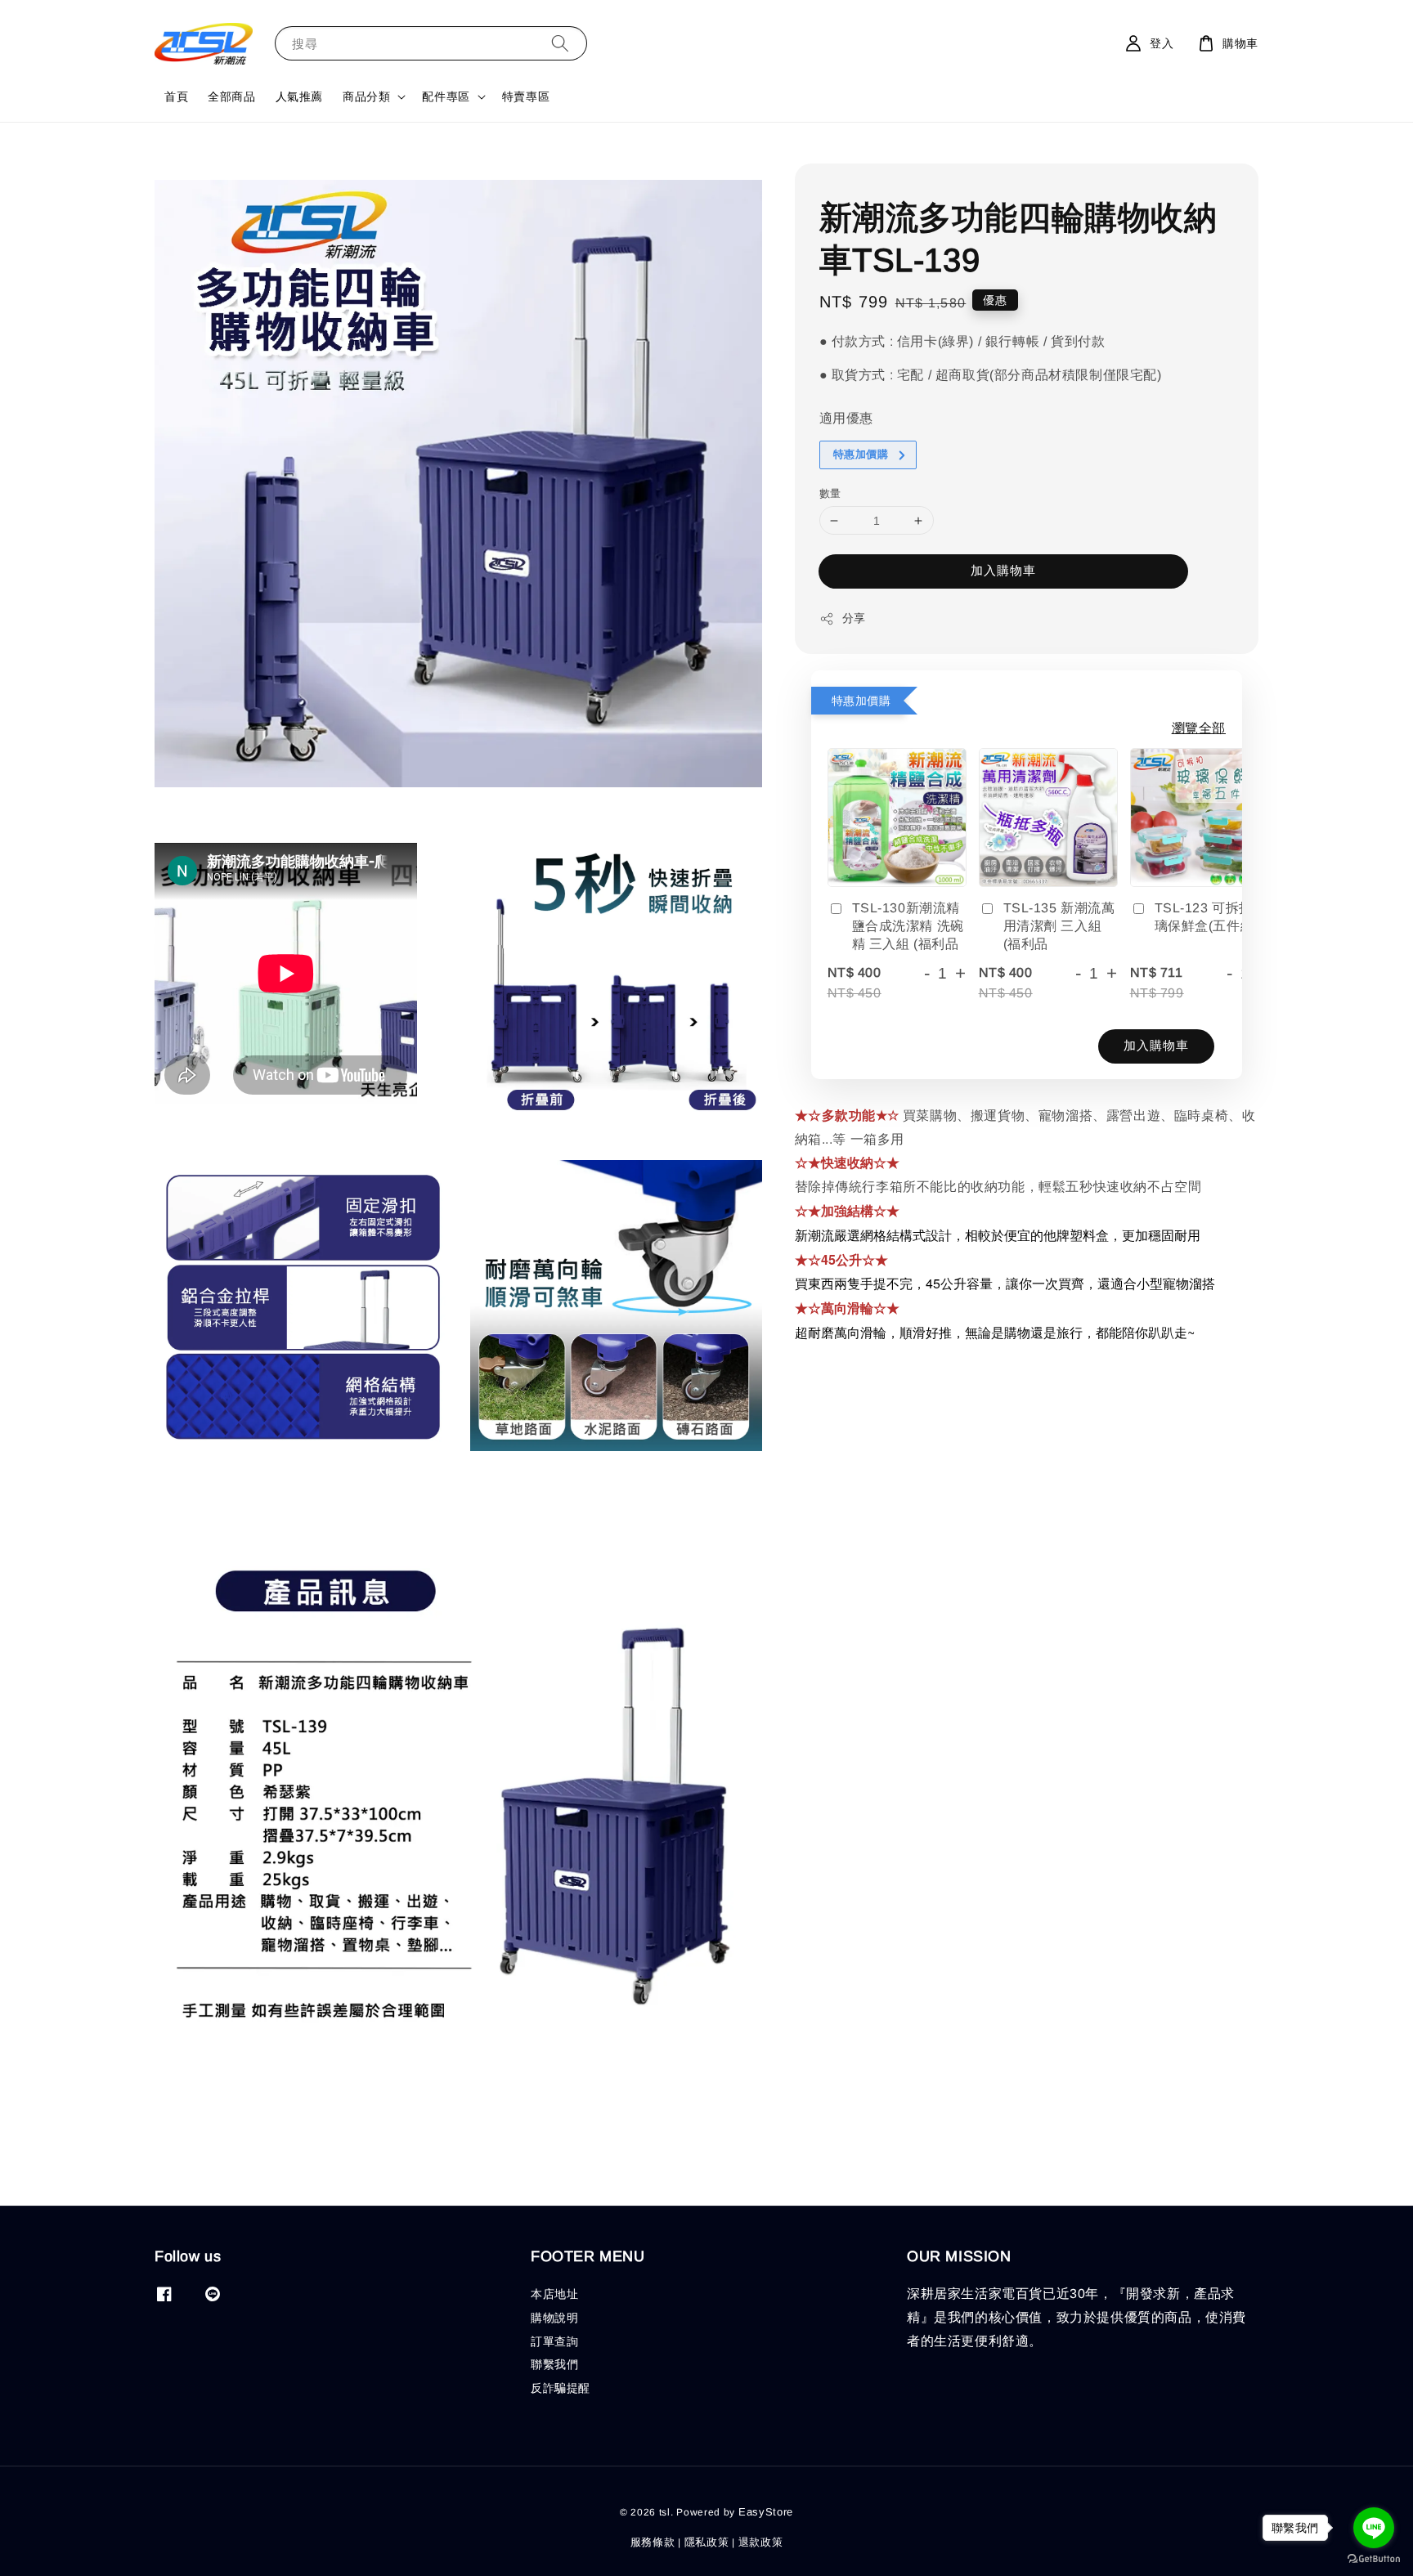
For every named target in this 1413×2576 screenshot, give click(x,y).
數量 (830, 493)
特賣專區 (526, 96)
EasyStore (766, 2512)
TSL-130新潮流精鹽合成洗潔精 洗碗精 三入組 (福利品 (908, 926)
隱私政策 (707, 2542)
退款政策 (761, 2542)
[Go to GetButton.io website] (1374, 2559)
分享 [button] (854, 619)
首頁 (176, 96)
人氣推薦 (299, 96)
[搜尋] (560, 43)
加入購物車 (1003, 571)
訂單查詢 (554, 2341)
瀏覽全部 (1199, 728)
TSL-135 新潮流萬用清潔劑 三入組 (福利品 (1059, 926)
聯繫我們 (554, 2364)
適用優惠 (846, 419)
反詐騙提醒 (561, 2388)
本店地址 (554, 2294)
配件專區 (446, 96)
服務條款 (653, 2542)
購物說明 (554, 2318)
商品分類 (366, 96)
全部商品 (231, 96)
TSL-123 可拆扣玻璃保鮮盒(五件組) (1211, 917)
